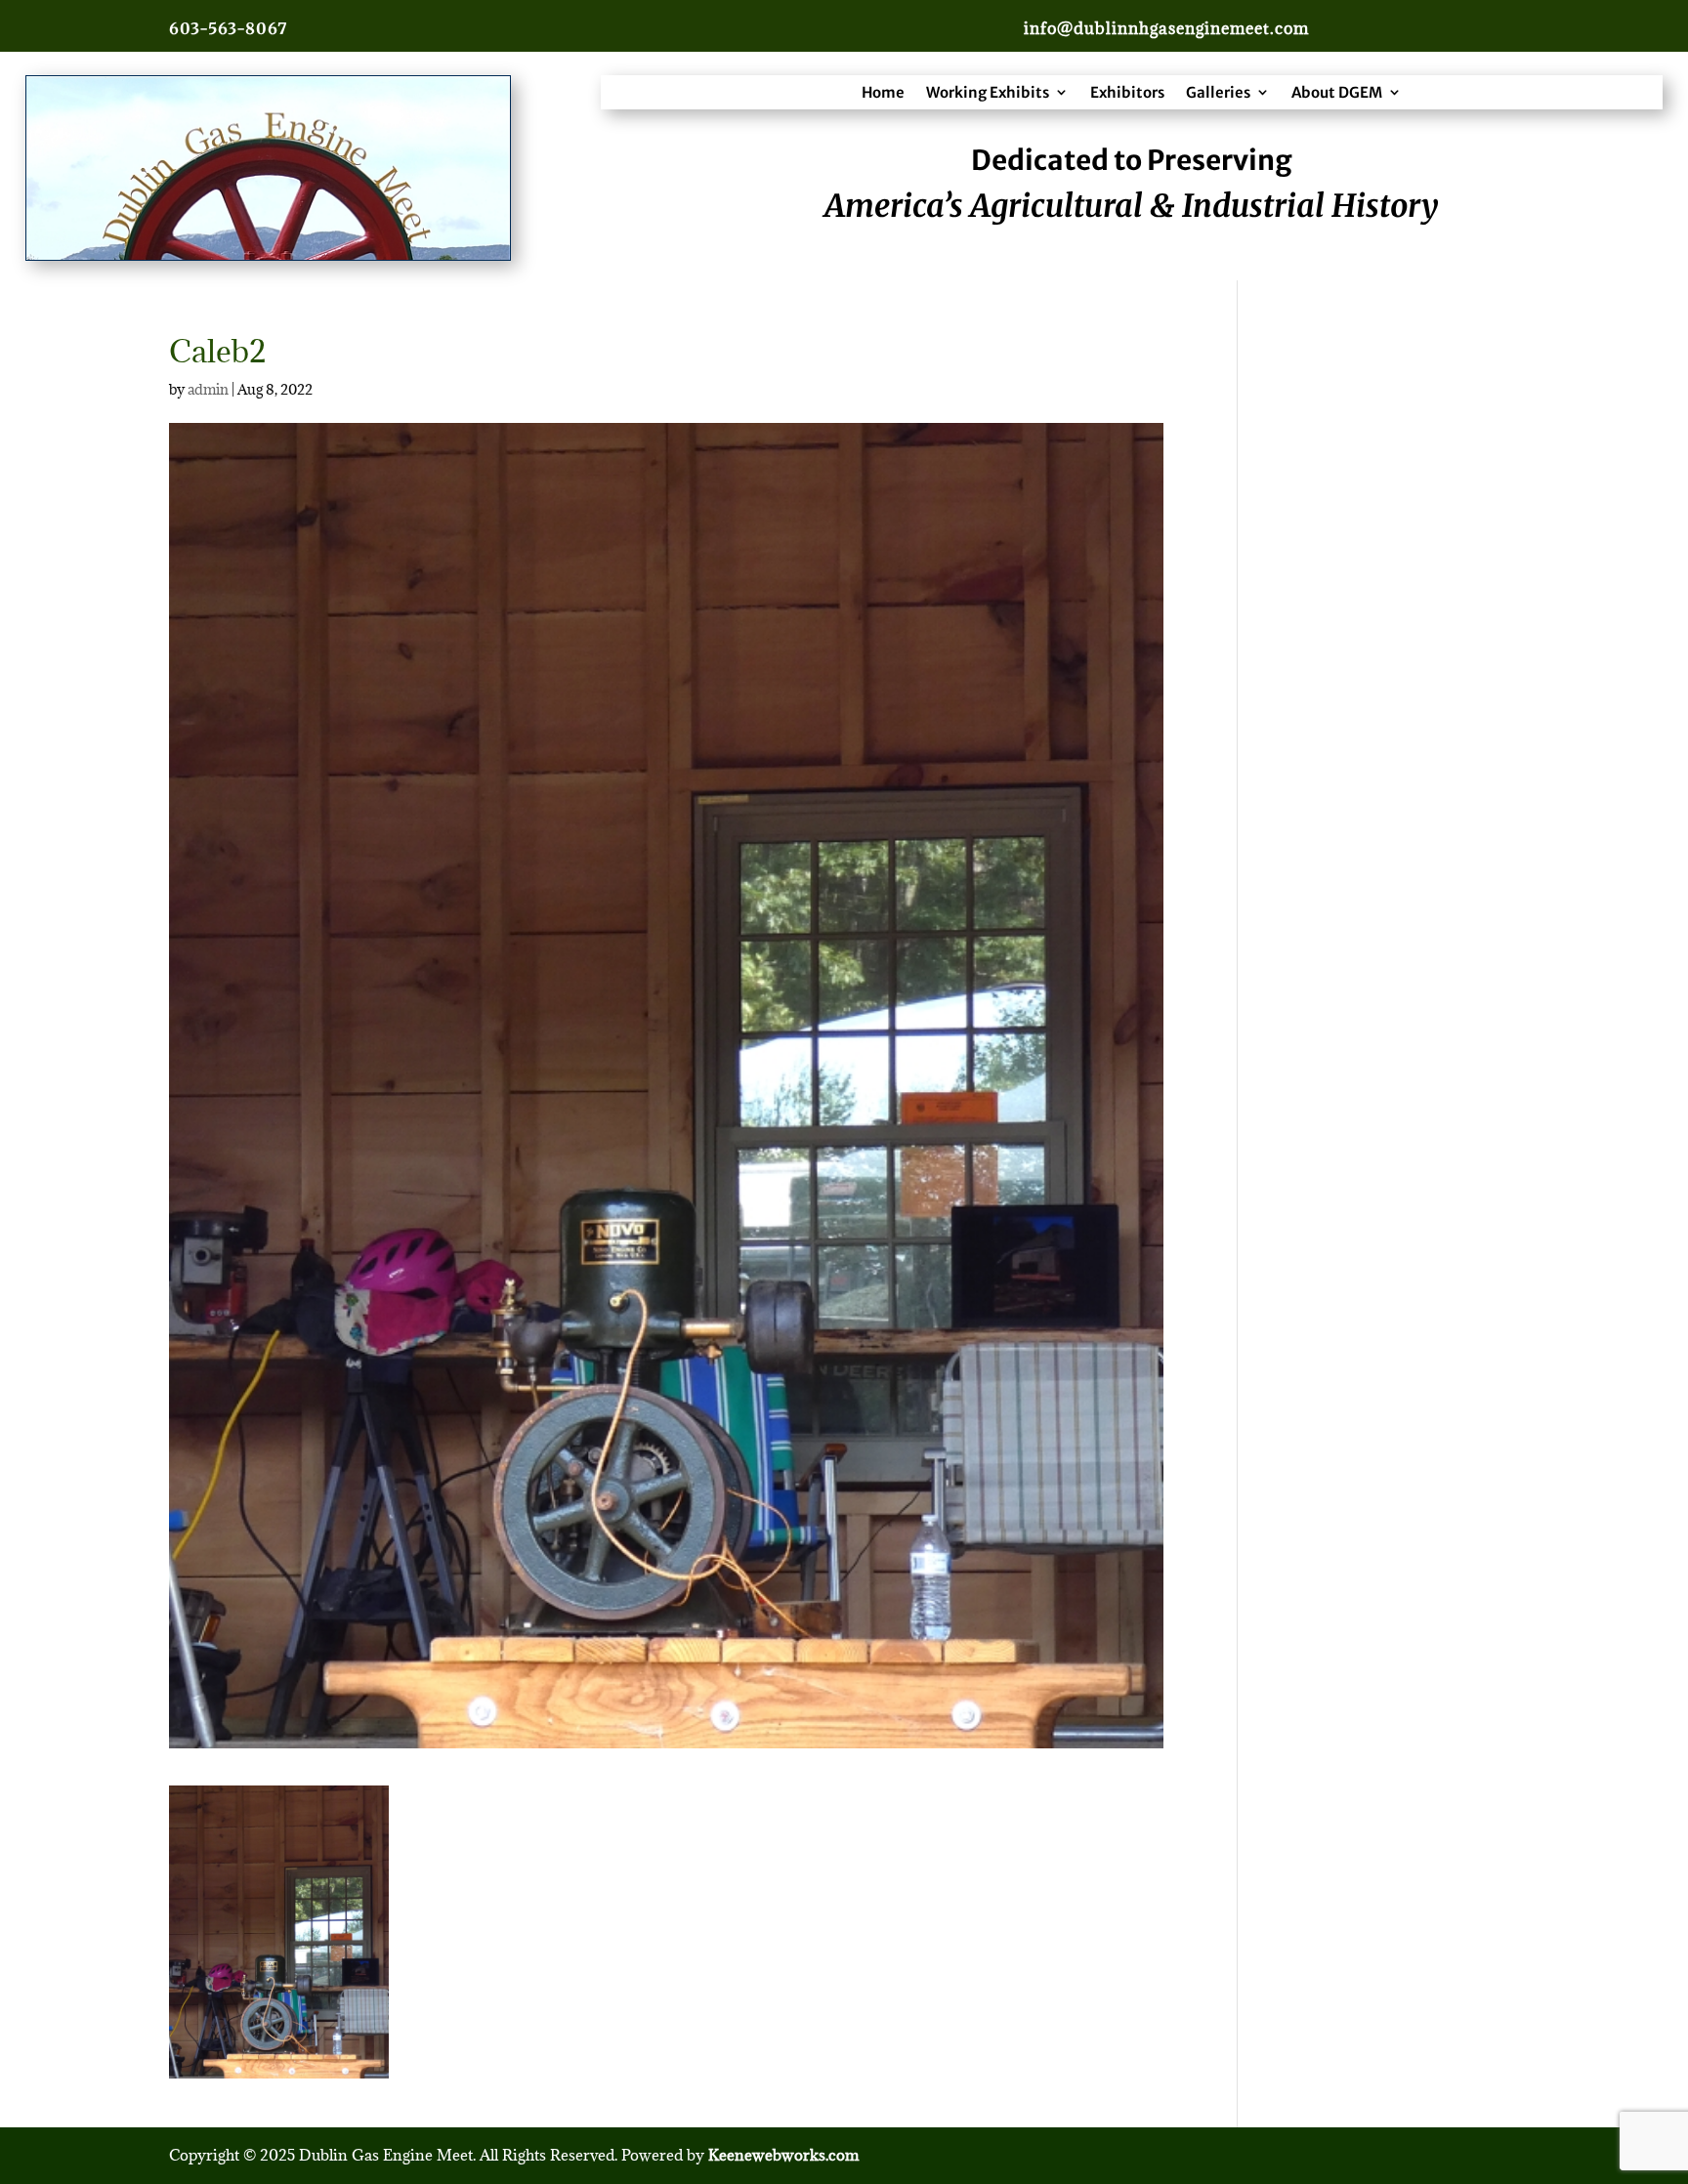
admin (208, 389)
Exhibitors (1127, 92)
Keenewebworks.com (783, 2155)
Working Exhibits (988, 92)
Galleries (1218, 92)
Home (883, 92)
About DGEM (1337, 92)
